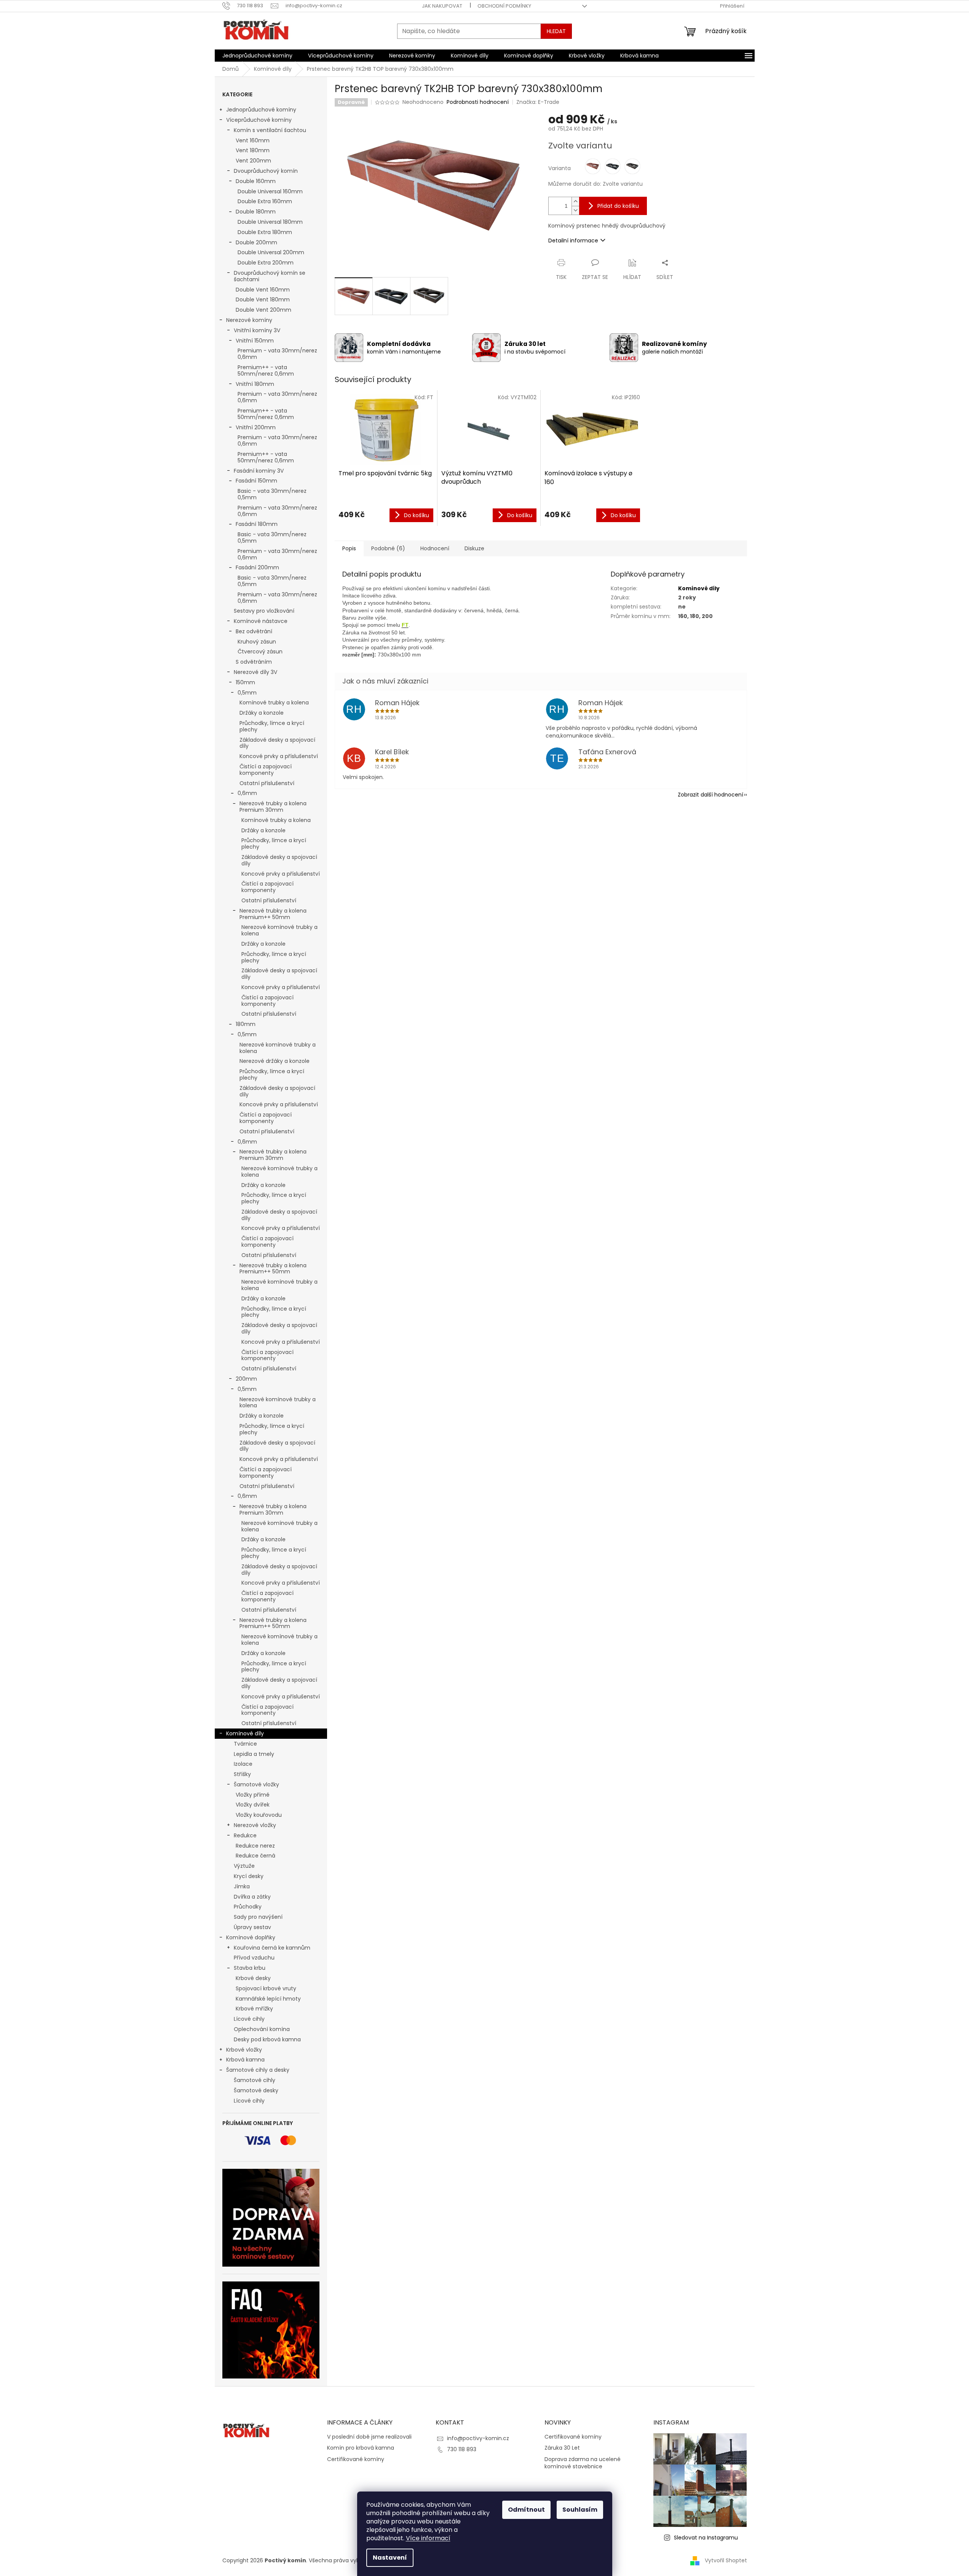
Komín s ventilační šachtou (270, 130)
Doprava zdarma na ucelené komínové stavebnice (583, 2463)
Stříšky (242, 1774)
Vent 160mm (253, 140)
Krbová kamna (245, 2060)
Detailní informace (573, 241)
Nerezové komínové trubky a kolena (279, 930)
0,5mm (247, 693)
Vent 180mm (253, 150)
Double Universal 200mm (271, 252)
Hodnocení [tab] (435, 548)
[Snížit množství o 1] (575, 210)
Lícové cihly (249, 2019)
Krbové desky (253, 1978)
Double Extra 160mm (265, 201)
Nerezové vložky (255, 1825)
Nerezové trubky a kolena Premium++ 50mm (273, 914)
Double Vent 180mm (263, 299)
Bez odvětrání (254, 631)
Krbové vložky (244, 2050)
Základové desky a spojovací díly (277, 743)
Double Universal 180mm (270, 222)
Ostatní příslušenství (267, 783)
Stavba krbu (250, 1968)
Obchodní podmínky (504, 6)
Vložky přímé (253, 1795)
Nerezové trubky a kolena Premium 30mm (273, 807)
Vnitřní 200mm (256, 427)
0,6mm (247, 793)
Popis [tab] (349, 548)
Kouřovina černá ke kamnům (272, 1948)
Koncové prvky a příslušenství (279, 756)
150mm (245, 682)
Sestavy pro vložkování (264, 611)
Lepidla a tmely (254, 1754)
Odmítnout (526, 2510)
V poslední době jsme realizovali (369, 2437)
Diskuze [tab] (474, 548)
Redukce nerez (255, 1846)
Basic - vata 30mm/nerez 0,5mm (272, 494)
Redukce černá (255, 1856)
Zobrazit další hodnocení (710, 795)
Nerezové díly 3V (255, 672)
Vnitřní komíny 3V (257, 330)
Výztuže (244, 1866)
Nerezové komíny (249, 320)
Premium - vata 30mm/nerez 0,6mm (277, 354)
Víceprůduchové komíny (259, 120)
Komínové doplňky (251, 1937)
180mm (246, 1024)
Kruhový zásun (257, 642)
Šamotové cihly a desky (258, 2070)
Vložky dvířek (253, 1805)
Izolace (243, 1764)
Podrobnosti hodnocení (478, 102)
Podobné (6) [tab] (388, 548)
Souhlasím (580, 2510)
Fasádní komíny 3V (259, 471)
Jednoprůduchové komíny (261, 110)
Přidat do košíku (618, 206)
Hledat (556, 31)
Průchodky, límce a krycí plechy (272, 726)
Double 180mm (256, 212)
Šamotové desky (256, 2090)
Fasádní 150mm (256, 481)
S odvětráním (254, 662)
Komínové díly (245, 1733)
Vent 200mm (253, 161)
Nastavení (390, 2558)
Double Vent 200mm (263, 310)
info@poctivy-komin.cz (478, 2438)
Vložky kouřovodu (259, 1815)
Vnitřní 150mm (255, 341)
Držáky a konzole (262, 713)
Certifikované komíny (356, 2459)
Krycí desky (249, 1876)
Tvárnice (245, 1744)
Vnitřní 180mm (255, 384)
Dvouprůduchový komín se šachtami (270, 276)
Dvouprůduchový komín (266, 171)
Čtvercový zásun (260, 652)
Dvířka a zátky (252, 1897)
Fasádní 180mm (257, 524)
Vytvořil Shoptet (726, 2560)
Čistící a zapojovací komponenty (266, 770)
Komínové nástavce (261, 621)
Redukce (245, 1835)
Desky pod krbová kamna (267, 2039)
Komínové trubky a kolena (274, 703)
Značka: (538, 102)
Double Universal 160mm (270, 191)
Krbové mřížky (254, 2009)
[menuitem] (257, 56)
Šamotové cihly (255, 2080)
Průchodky (248, 1907)
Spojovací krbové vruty (266, 1988)
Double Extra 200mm (266, 263)
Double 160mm (256, 181)
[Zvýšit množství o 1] (575, 202)
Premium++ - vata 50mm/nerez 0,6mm (266, 370)
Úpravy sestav (252, 1927)
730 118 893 (462, 2449)
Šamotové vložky (256, 1784)
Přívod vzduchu (254, 1958)
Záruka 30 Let (562, 2448)
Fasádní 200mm (257, 567)
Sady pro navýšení (258, 1917)
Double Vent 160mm (263, 290)
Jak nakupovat (442, 6)
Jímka (242, 1886)
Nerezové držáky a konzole (275, 1061)
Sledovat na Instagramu (706, 2538)
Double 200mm (256, 242)
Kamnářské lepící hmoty (268, 1999)
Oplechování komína (262, 2029)
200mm (246, 1379)
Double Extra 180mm (265, 232)
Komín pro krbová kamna (361, 2448)
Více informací (428, 2538)
